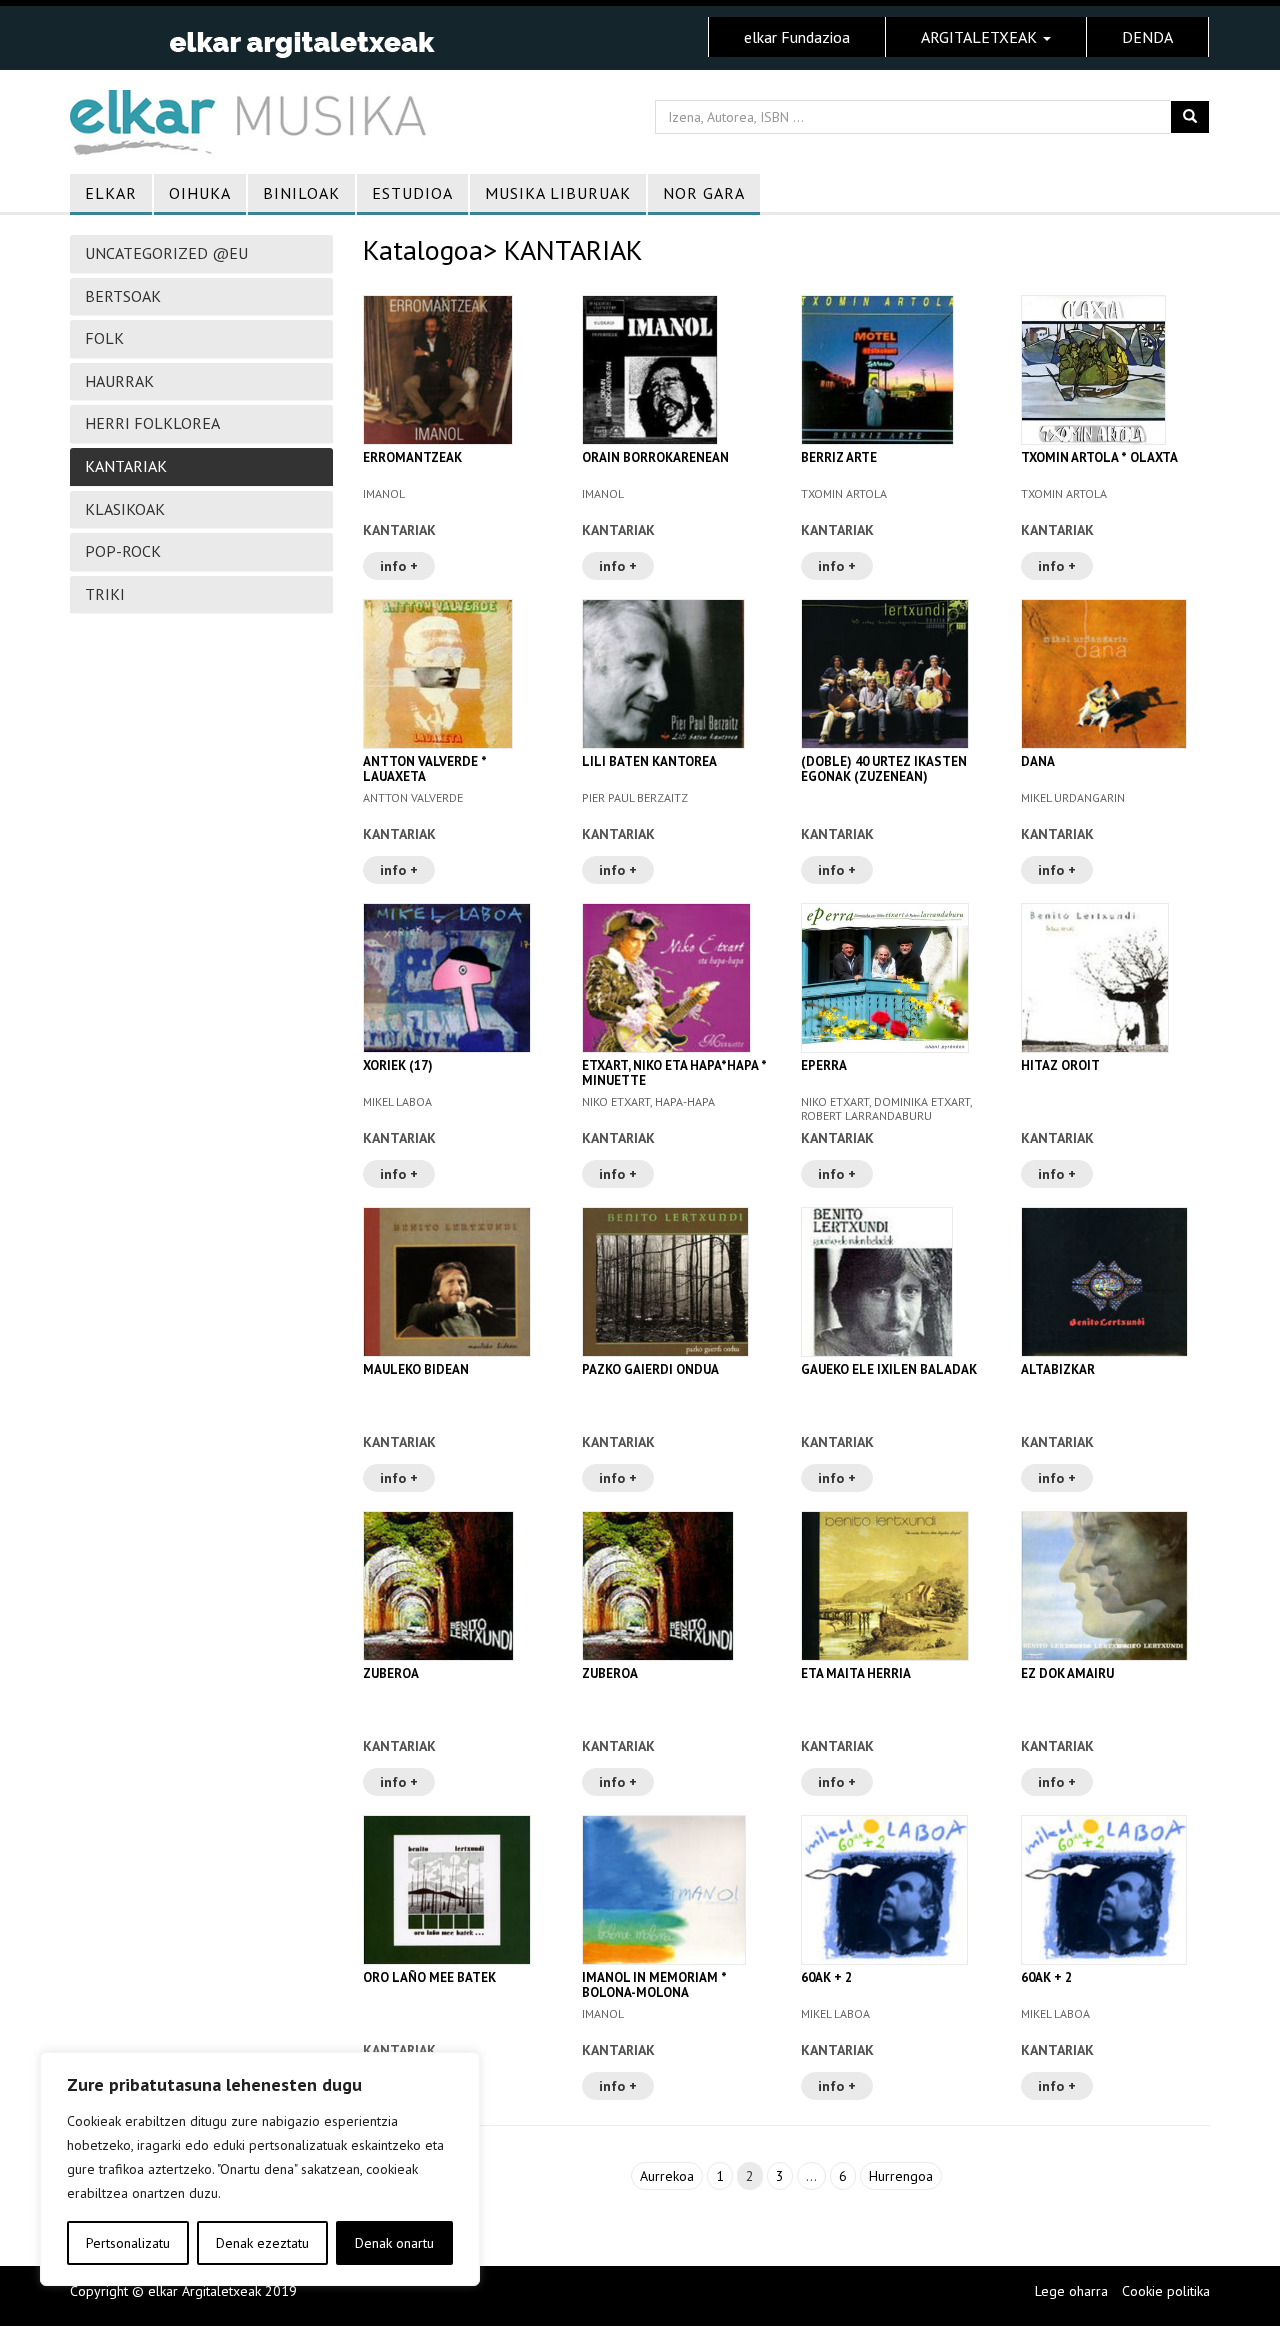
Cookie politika (1166, 2291)
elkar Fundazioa (797, 37)
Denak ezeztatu (262, 2243)
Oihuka (200, 193)
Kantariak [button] (126, 466)
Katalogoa (423, 249)
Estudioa (412, 193)
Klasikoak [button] (125, 509)
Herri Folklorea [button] (152, 423)
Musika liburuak (558, 193)
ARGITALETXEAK (981, 37)
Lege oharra (1071, 2291)
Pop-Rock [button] (123, 551)
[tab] (201, 254)
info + (399, 566)
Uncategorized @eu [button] (166, 253)
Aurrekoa (667, 2176)
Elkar (111, 193)
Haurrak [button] (119, 381)
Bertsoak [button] (123, 296)
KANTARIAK (399, 530)
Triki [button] (105, 594)
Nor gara (704, 193)
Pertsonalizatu (128, 2243)
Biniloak (301, 193)
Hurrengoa (901, 2176)
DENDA (1147, 37)
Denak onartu (394, 2243)
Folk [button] (104, 338)
